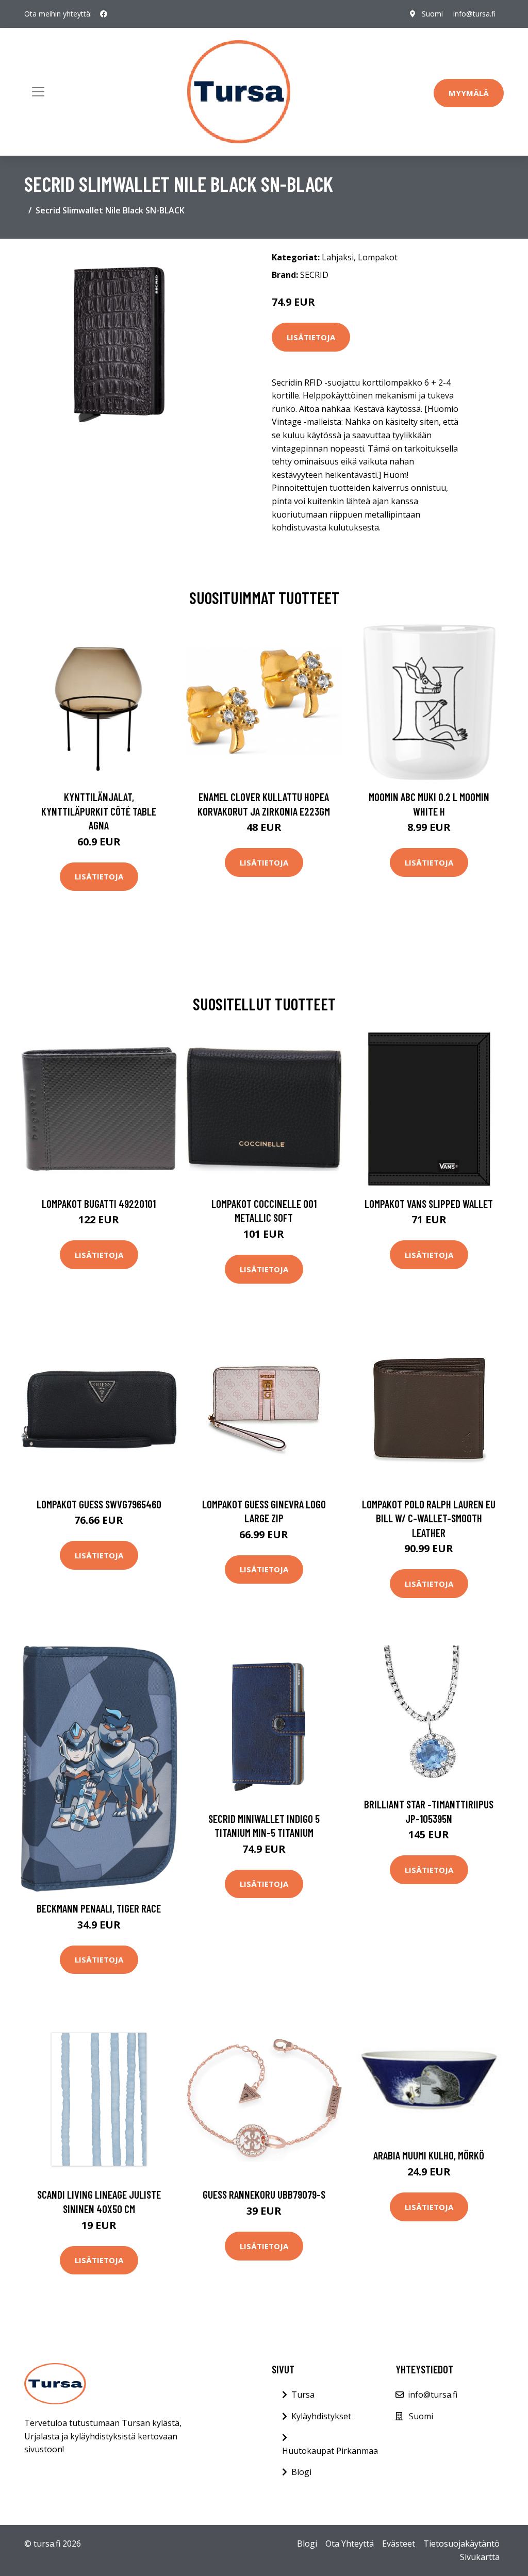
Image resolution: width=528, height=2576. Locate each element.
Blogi (301, 2472)
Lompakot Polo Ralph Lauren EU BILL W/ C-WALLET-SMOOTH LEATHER (429, 1518)
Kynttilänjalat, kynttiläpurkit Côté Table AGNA (99, 811)
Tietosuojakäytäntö (461, 2544)
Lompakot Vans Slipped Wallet (429, 1203)
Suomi (432, 14)
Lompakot (378, 257)
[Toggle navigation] (38, 92)
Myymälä (469, 93)
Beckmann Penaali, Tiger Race (99, 1908)
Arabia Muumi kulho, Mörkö (429, 2155)
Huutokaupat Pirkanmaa (330, 2451)
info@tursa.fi (474, 14)
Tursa (303, 2395)
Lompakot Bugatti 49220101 (99, 1203)
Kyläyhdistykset (321, 2416)
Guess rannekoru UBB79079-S (264, 2194)
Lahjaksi (338, 257)
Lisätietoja (311, 337)
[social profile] (104, 14)
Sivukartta (480, 2557)
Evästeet (399, 2544)
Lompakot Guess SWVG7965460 (99, 1504)
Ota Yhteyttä (350, 2544)
